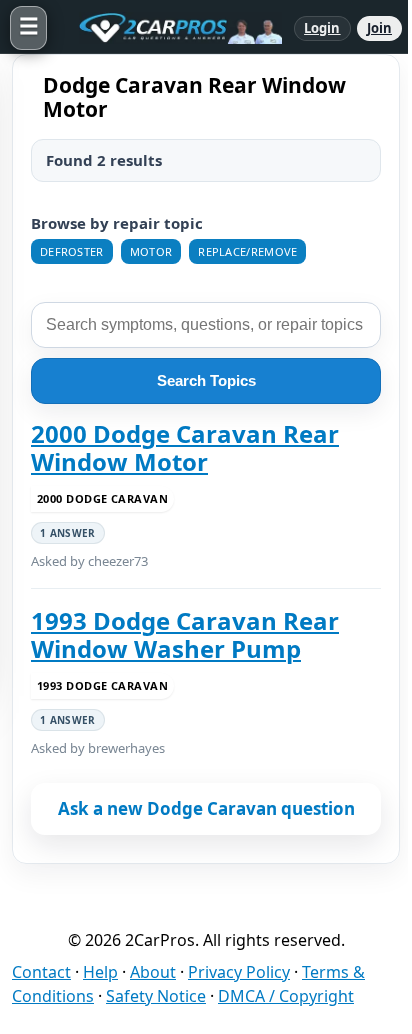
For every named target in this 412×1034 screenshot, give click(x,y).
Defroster (72, 251)
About (153, 972)
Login (322, 28)
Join (379, 28)
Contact (41, 972)
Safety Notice (156, 996)
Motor (151, 251)
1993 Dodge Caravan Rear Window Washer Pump (185, 635)
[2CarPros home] (170, 28)
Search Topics (206, 380)
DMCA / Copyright (286, 996)
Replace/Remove (247, 251)
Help (100, 972)
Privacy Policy (239, 972)
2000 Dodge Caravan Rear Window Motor (185, 448)
